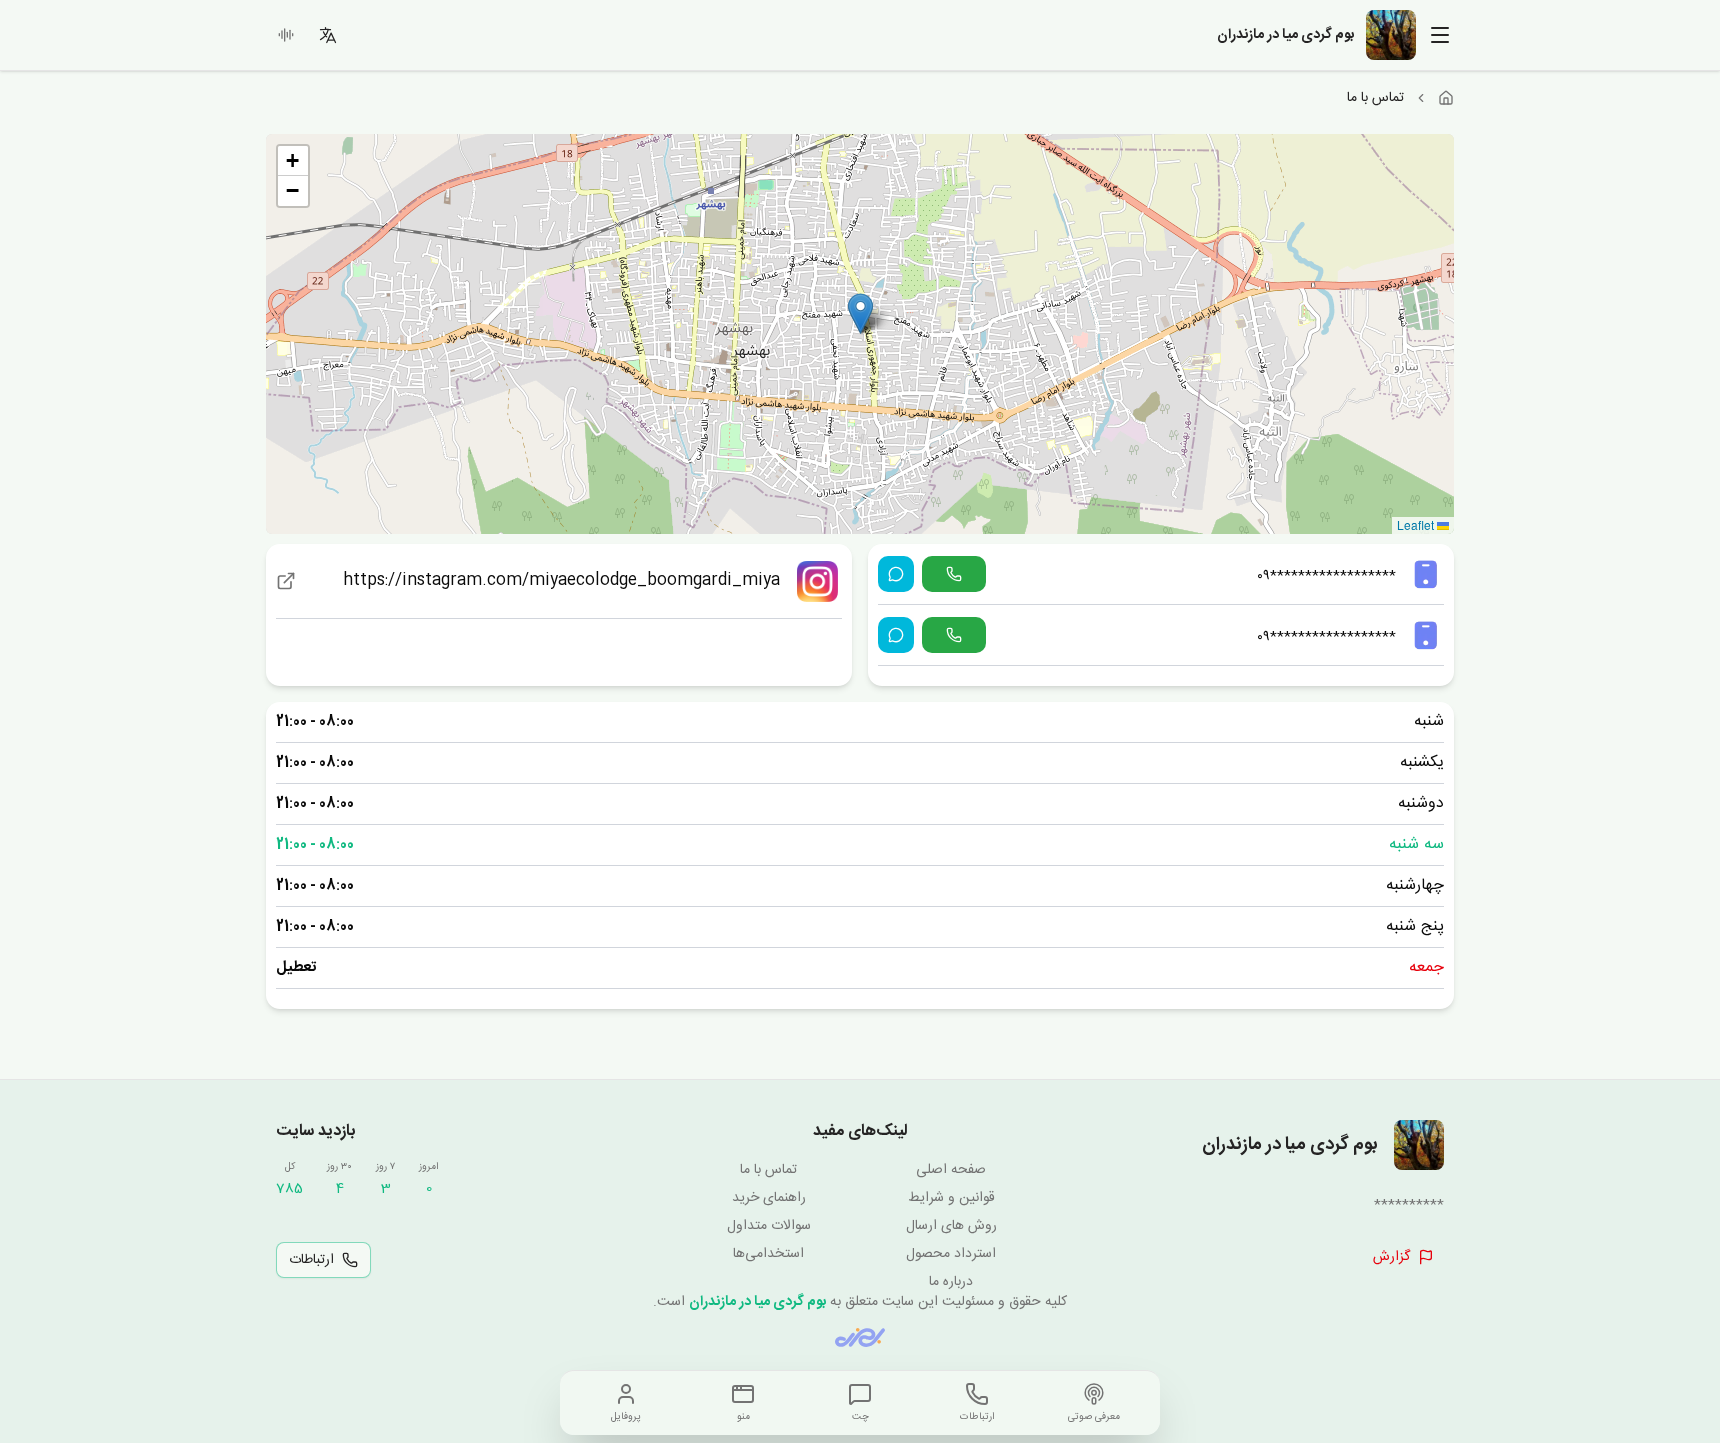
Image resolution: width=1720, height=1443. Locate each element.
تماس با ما (768, 1170)
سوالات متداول (769, 1226)
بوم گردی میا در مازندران (757, 1302)
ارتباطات (311, 1260)
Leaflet (1417, 524)
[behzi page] (860, 1337)
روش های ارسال (951, 1226)
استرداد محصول (951, 1254)
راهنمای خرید (769, 1198)
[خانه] (1446, 98)
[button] (860, 313)
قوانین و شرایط (951, 1198)
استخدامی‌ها (768, 1254)
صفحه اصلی (951, 1170)
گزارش (1391, 1257)
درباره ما (951, 1282)
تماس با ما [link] (1375, 98)
